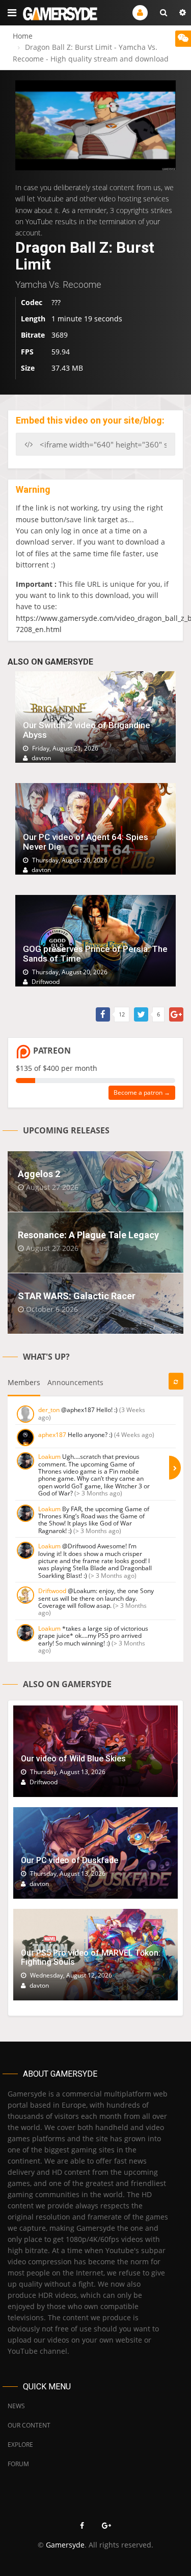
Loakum (49, 1457)
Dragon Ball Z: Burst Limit (85, 256)
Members (24, 1382)
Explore (20, 2445)
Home (23, 36)
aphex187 (52, 1435)
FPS (27, 352)
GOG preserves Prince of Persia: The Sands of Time (95, 954)
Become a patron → (142, 1092)
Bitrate (33, 335)
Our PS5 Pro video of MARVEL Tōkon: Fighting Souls (91, 1957)
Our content (29, 2425)
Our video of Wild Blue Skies (73, 1759)
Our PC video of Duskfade (70, 1860)
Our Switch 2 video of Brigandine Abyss (87, 730)
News (16, 2406)
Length (33, 319)
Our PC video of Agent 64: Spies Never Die (86, 842)
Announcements (75, 1382)
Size (28, 368)
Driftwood (52, 1591)
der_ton (49, 1410)
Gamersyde (65, 2545)
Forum (18, 2464)
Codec (32, 302)
